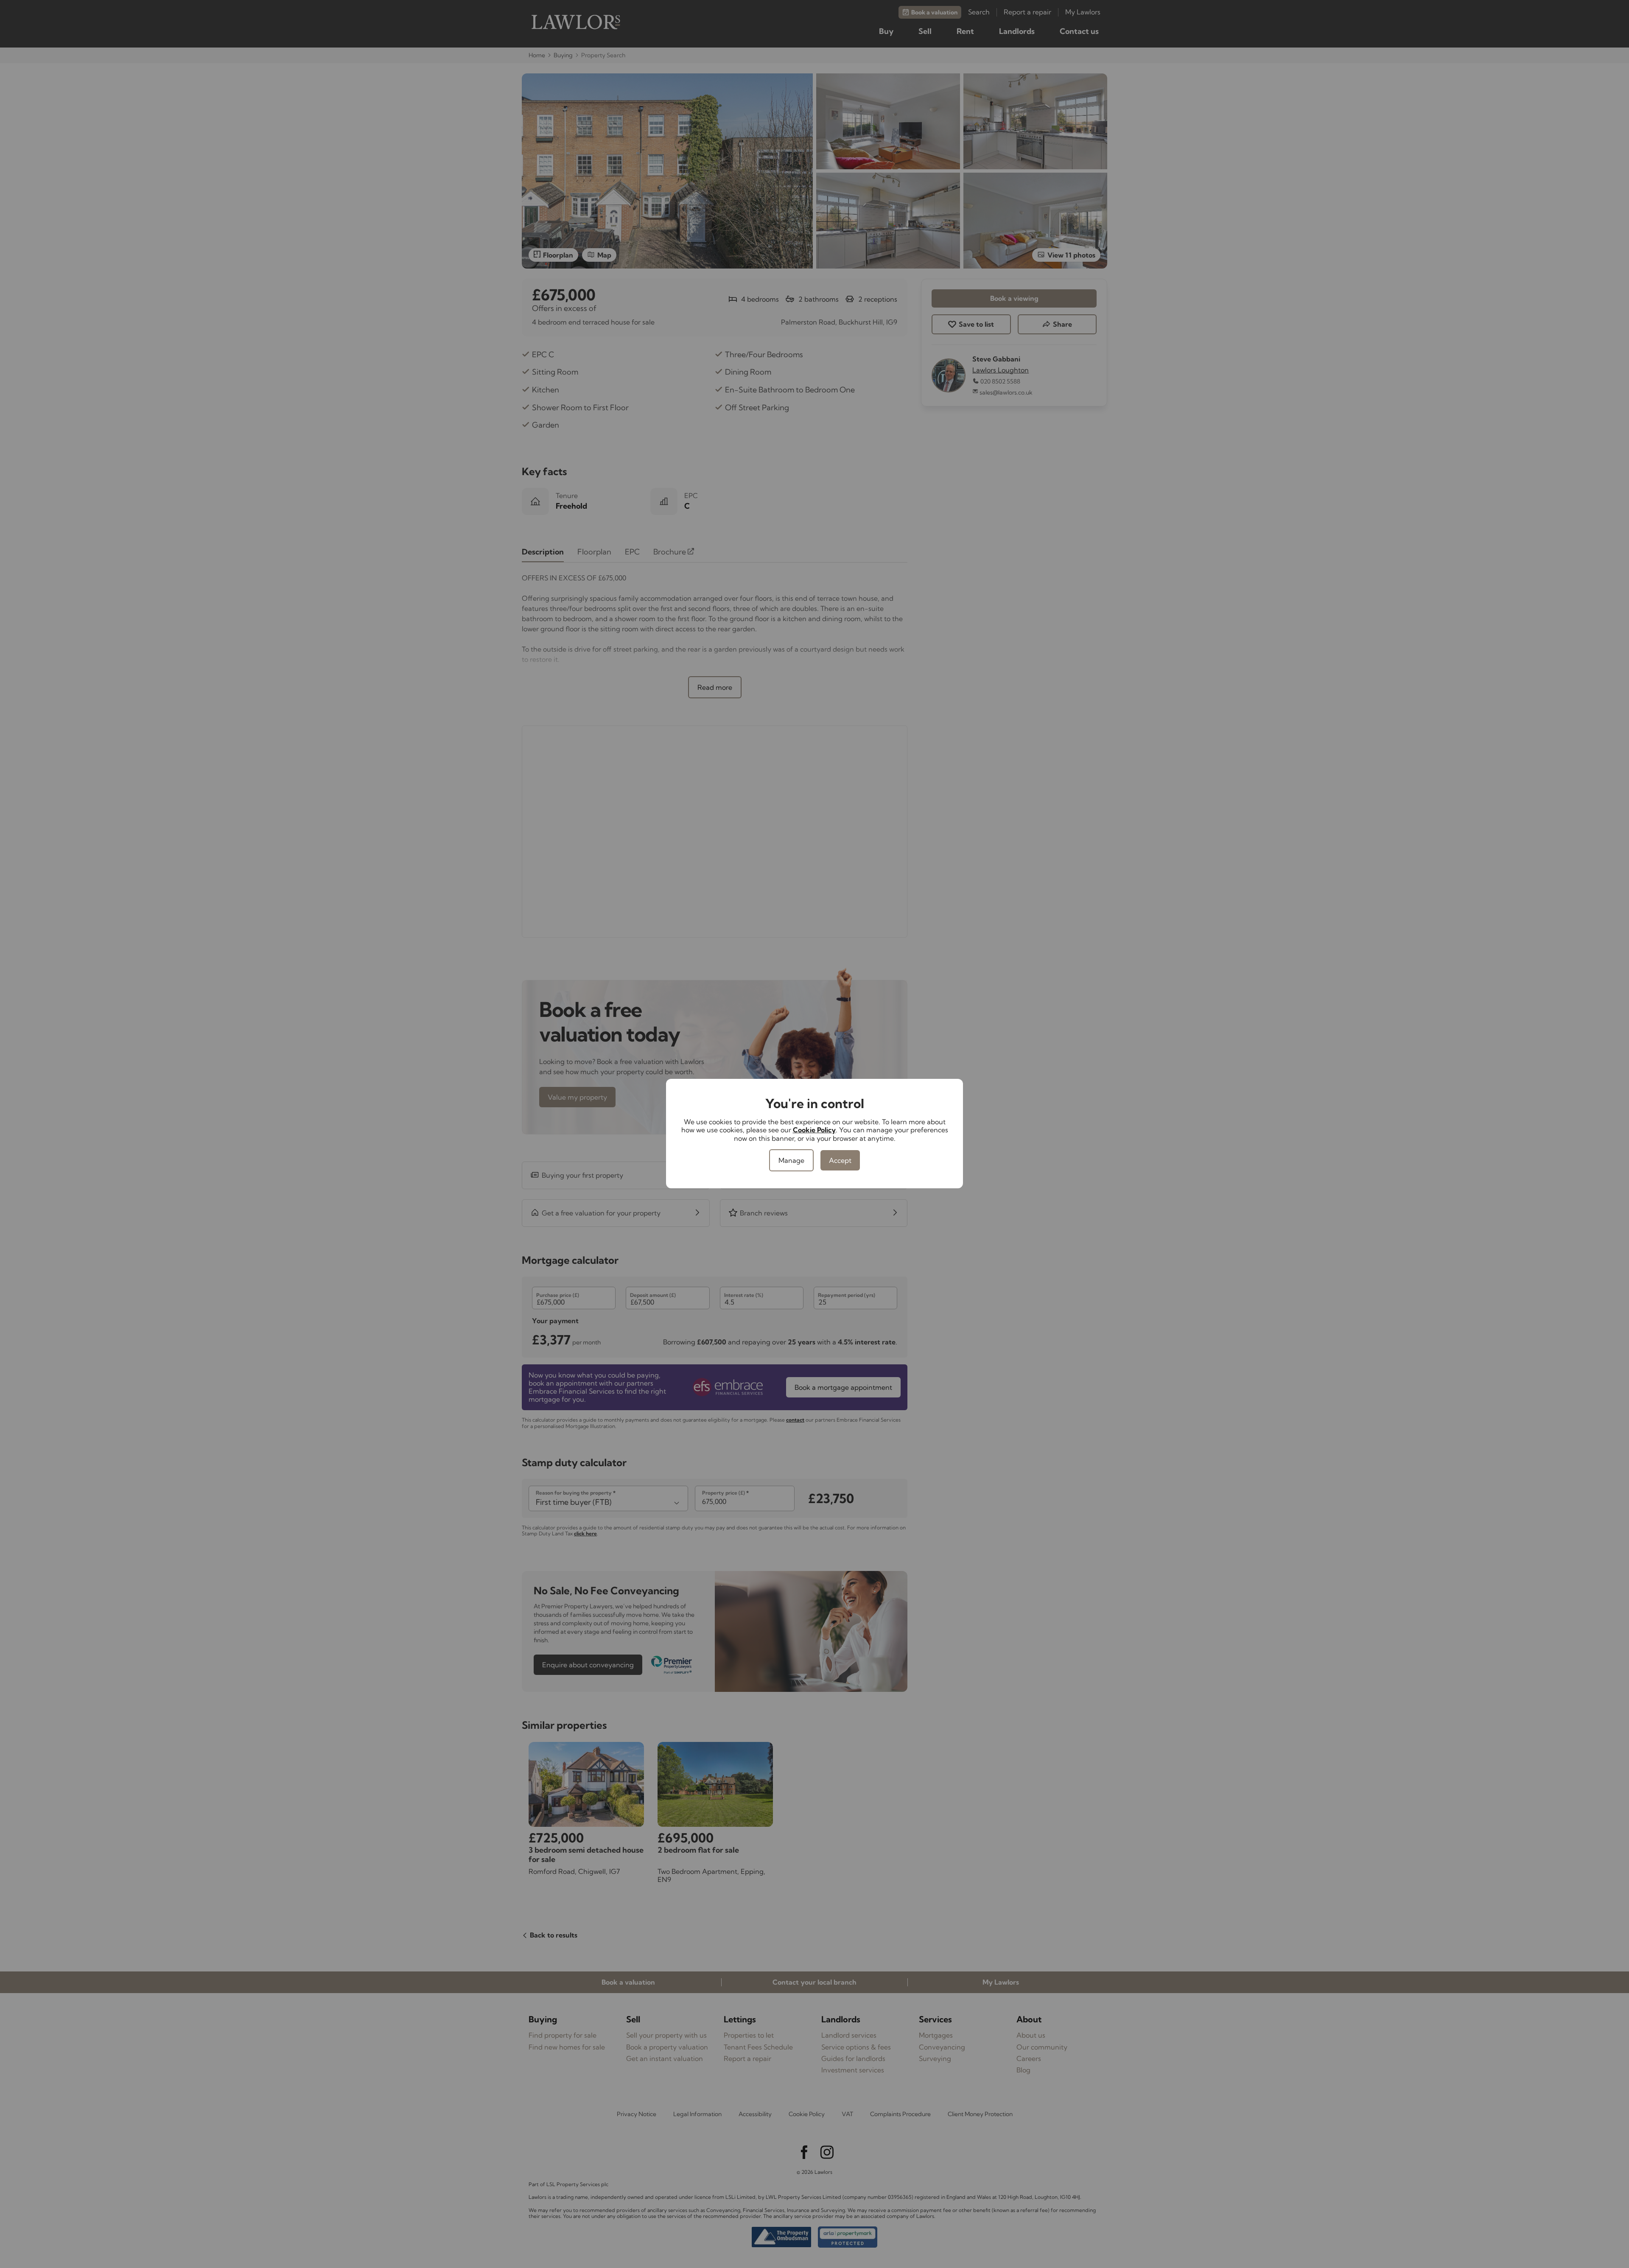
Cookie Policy (814, 1130)
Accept (840, 1160)
